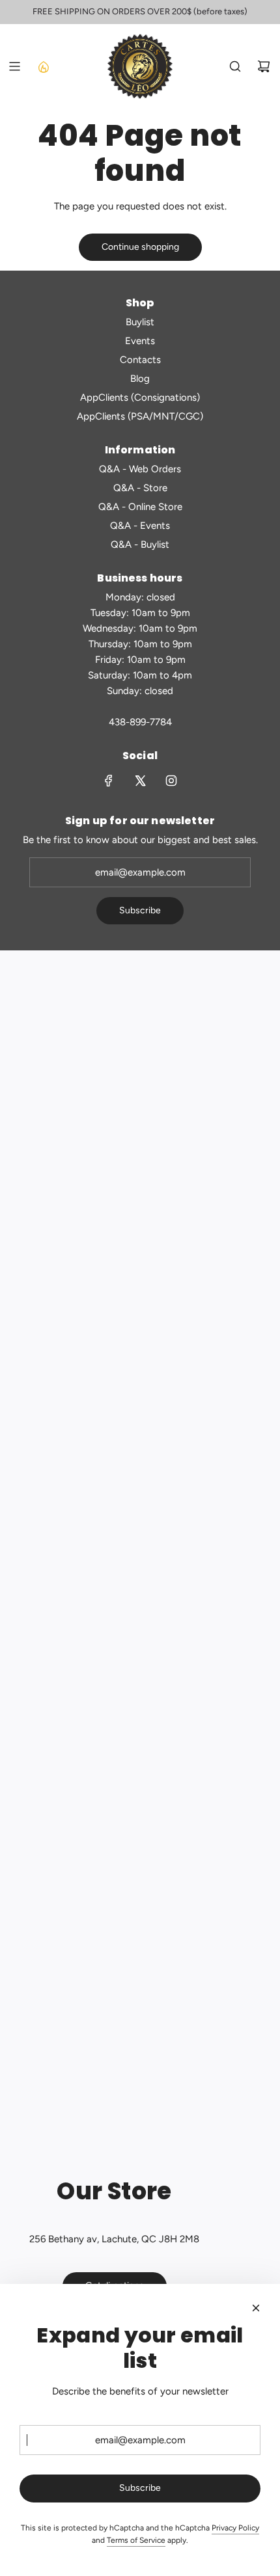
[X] (140, 781)
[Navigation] (14, 66)
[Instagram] (171, 781)
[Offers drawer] (43, 66)
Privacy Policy (235, 2528)
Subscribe (140, 910)
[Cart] (264, 66)
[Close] (256, 2308)
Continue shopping (140, 247)
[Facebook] (109, 781)
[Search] (235, 66)
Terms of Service (136, 2540)
